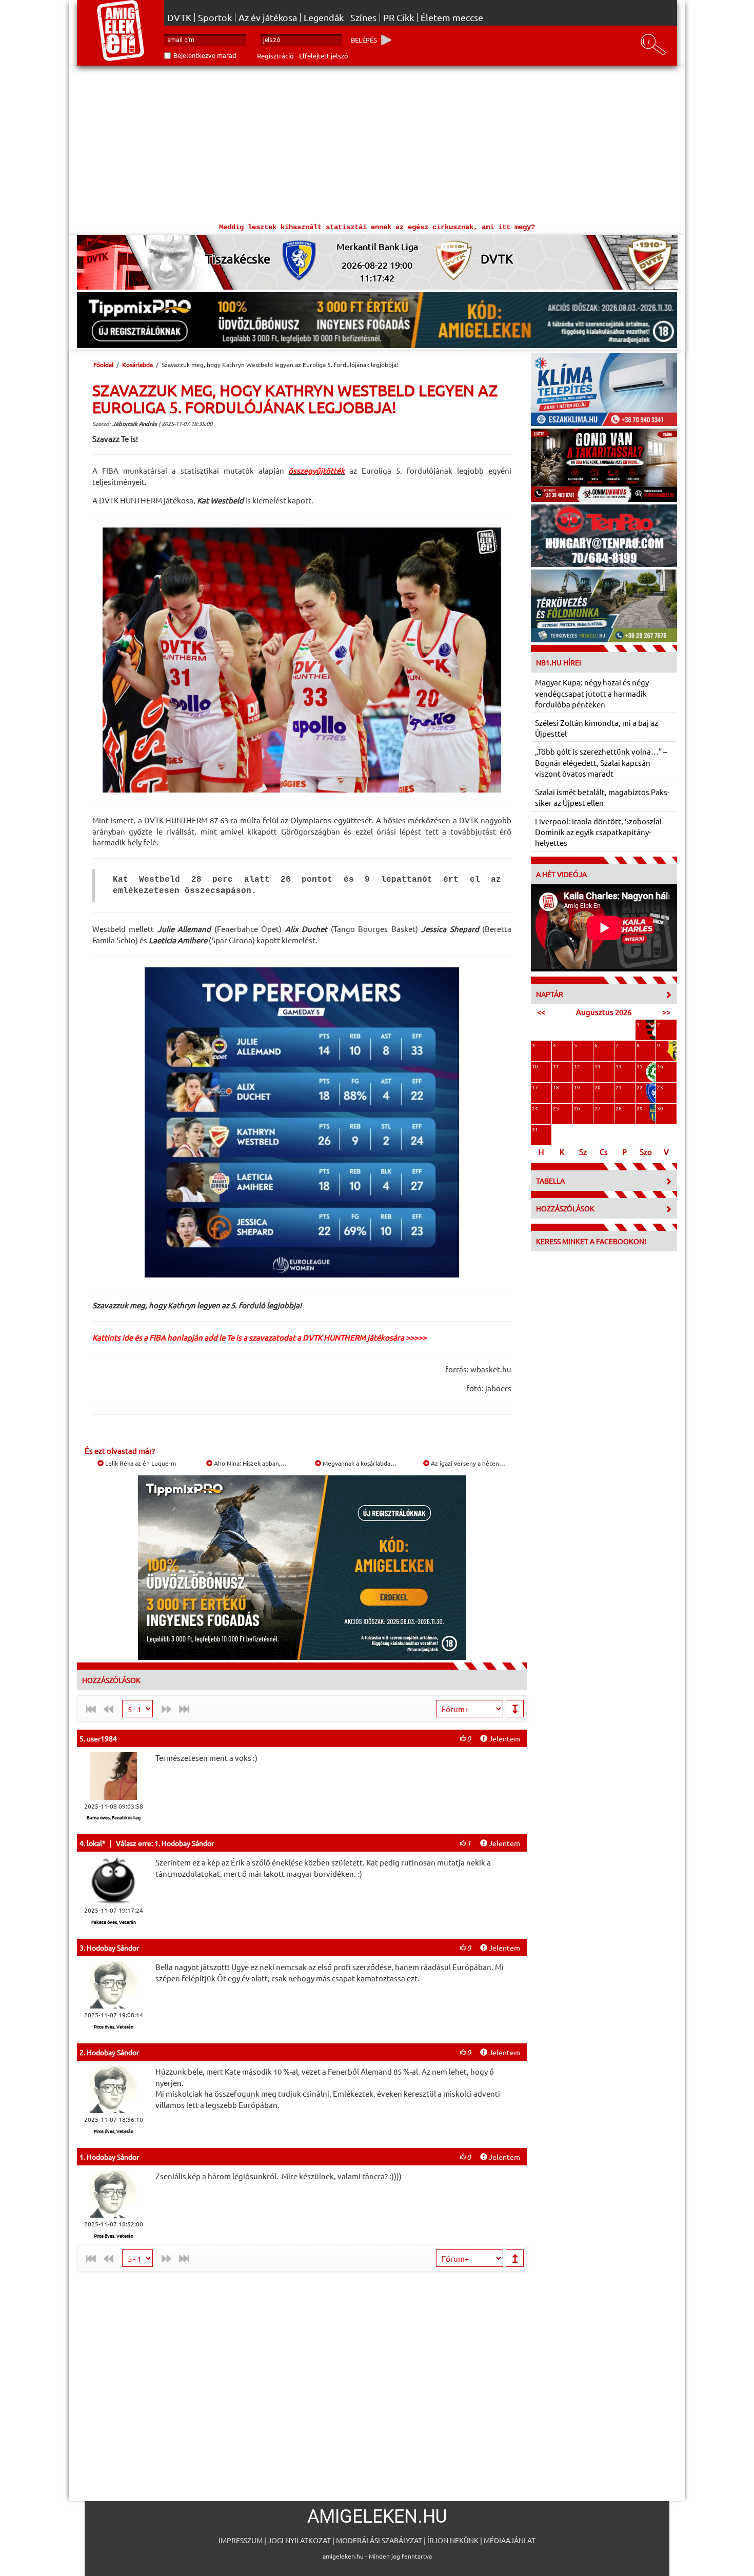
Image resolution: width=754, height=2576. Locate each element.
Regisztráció (275, 56)
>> (666, 1012)
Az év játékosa (268, 17)
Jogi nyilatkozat (299, 2540)
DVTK (179, 17)
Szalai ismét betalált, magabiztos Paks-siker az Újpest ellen (602, 797)
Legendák (324, 17)
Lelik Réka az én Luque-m (140, 1463)
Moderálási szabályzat (379, 2540)
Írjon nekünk (453, 2540)
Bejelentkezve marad (205, 55)
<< (541, 1012)
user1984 (102, 1738)
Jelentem (504, 1738)
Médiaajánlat (510, 2540)
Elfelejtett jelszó (324, 56)
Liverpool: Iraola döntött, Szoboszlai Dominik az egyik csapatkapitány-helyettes (598, 832)
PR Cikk (399, 17)
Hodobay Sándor (113, 1948)
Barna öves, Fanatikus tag (114, 1817)
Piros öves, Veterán (114, 2026)
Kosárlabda (137, 364)
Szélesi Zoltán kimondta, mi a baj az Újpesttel (597, 728)
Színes (363, 17)
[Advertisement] (377, 143)
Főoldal (103, 364)
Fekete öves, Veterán (114, 1922)
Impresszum (241, 2540)
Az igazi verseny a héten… (467, 1463)
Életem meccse (452, 17)
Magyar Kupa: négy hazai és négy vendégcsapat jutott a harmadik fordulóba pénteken (592, 693)
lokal (94, 1843)
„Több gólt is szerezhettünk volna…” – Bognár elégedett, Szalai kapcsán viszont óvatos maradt (601, 762)
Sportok (215, 17)
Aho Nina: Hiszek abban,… (250, 1463)
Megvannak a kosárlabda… (359, 1463)
